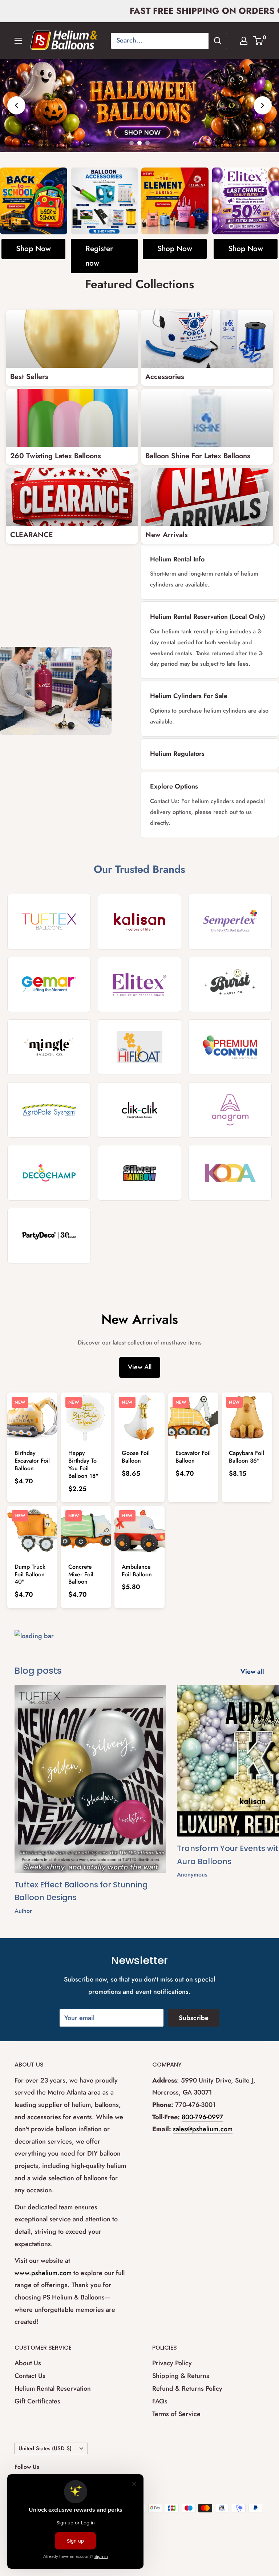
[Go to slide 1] (132, 142)
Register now (99, 256)
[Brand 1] (49, 922)
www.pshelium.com (43, 2273)
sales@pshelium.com (203, 2129)
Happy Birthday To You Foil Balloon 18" (83, 1464)
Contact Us (30, 2376)
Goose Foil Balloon (136, 1457)
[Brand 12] (230, 1110)
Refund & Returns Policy (187, 2388)
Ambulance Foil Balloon (137, 1571)
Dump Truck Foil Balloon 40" (30, 1574)
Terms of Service (176, 2414)
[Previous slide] (16, 105)
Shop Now (33, 249)
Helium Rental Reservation (53, 2388)
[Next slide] (263, 105)
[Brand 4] (49, 984)
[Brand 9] (230, 1047)
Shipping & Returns (181, 2376)
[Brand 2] (139, 922)
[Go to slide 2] (139, 142)
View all (253, 1671)
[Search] (218, 41)
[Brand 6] (230, 984)
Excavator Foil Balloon (193, 1457)
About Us (28, 2363)
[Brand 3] (230, 922)
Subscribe (194, 2018)
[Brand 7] (49, 1047)
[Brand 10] (49, 1110)
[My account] (244, 41)
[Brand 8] (139, 1047)
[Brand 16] (49, 1236)
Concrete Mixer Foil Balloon (81, 1574)
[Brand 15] (230, 1173)
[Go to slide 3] (147, 142)
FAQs (160, 2401)
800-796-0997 (202, 2117)
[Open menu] (18, 41)
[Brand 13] (49, 1173)
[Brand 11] (139, 1110)
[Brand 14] (139, 1173)
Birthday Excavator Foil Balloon (32, 1461)
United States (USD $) (45, 2448)
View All (140, 1367)
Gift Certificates (37, 2401)
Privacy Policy (172, 2363)
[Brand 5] (139, 984)
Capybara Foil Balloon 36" (246, 1457)
